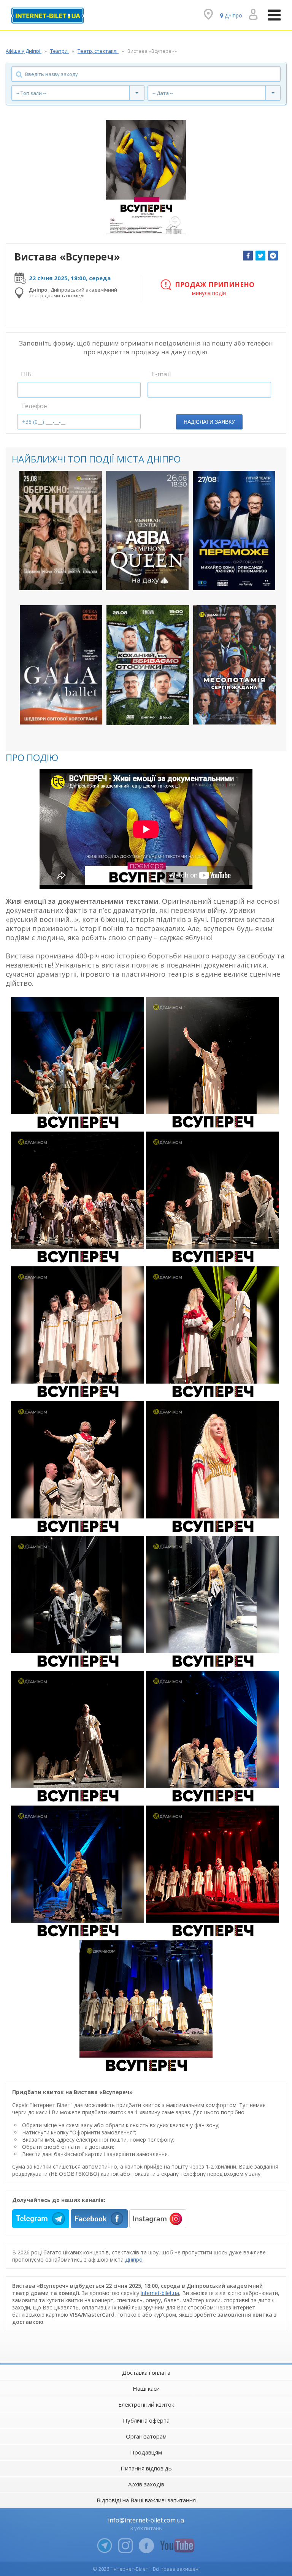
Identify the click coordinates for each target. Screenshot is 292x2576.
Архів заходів (146, 2484)
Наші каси (146, 2388)
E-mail (161, 374)
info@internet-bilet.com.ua (146, 2520)
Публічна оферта (146, 2420)
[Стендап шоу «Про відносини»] (148, 665)
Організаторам (146, 2436)
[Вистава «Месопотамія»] (234, 665)
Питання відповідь (146, 2468)
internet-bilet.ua (160, 2293)
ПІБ (26, 374)
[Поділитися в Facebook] (248, 256)
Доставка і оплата (146, 2372)
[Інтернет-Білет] (48, 16)
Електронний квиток (146, 2404)
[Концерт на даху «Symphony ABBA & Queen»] (147, 530)
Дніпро (134, 2260)
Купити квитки (56, 578)
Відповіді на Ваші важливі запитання (146, 2500)
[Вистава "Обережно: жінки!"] (61, 530)
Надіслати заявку (209, 422)
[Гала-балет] (61, 665)
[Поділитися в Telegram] (273, 256)
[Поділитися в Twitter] (260, 256)
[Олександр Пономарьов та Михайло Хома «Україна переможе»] (234, 530)
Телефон (34, 406)
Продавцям (146, 2452)
